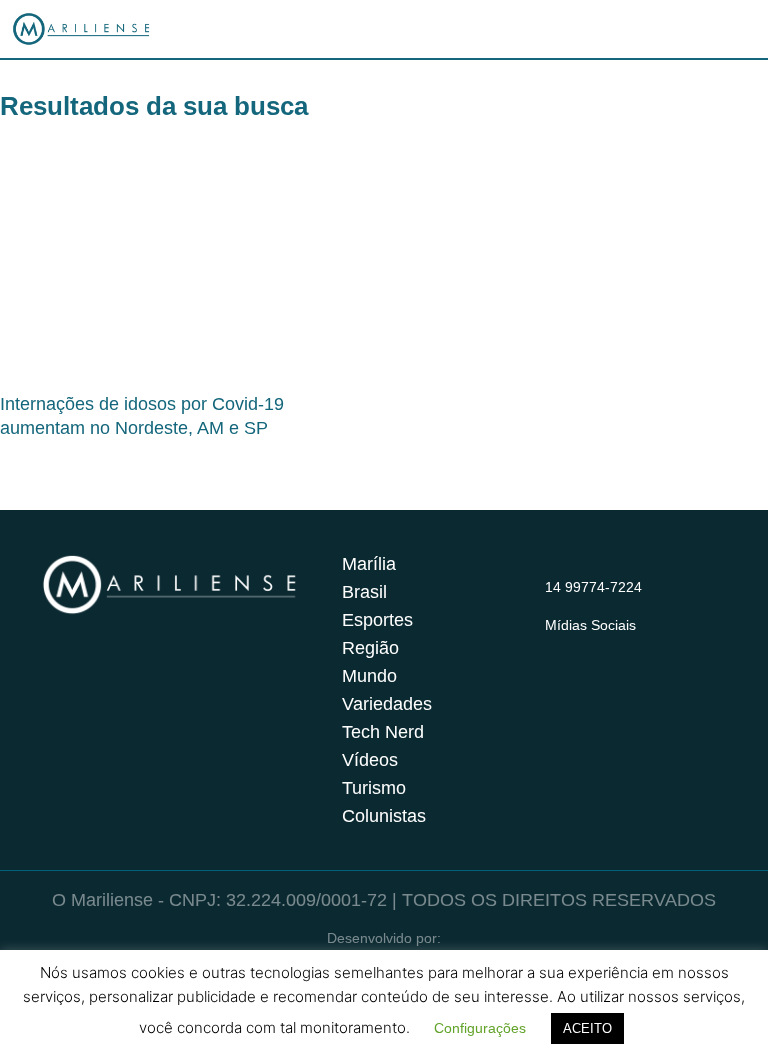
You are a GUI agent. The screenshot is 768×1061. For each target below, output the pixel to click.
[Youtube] (635, 650)
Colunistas (384, 816)
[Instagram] (557, 650)
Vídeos (370, 760)
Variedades (387, 704)
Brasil (364, 592)
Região (370, 648)
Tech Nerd (383, 732)
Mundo (369, 676)
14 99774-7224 (593, 587)
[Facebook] (596, 650)
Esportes (377, 620)
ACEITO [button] (587, 1028)
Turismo (374, 788)
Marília (369, 564)
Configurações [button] (480, 1028)
